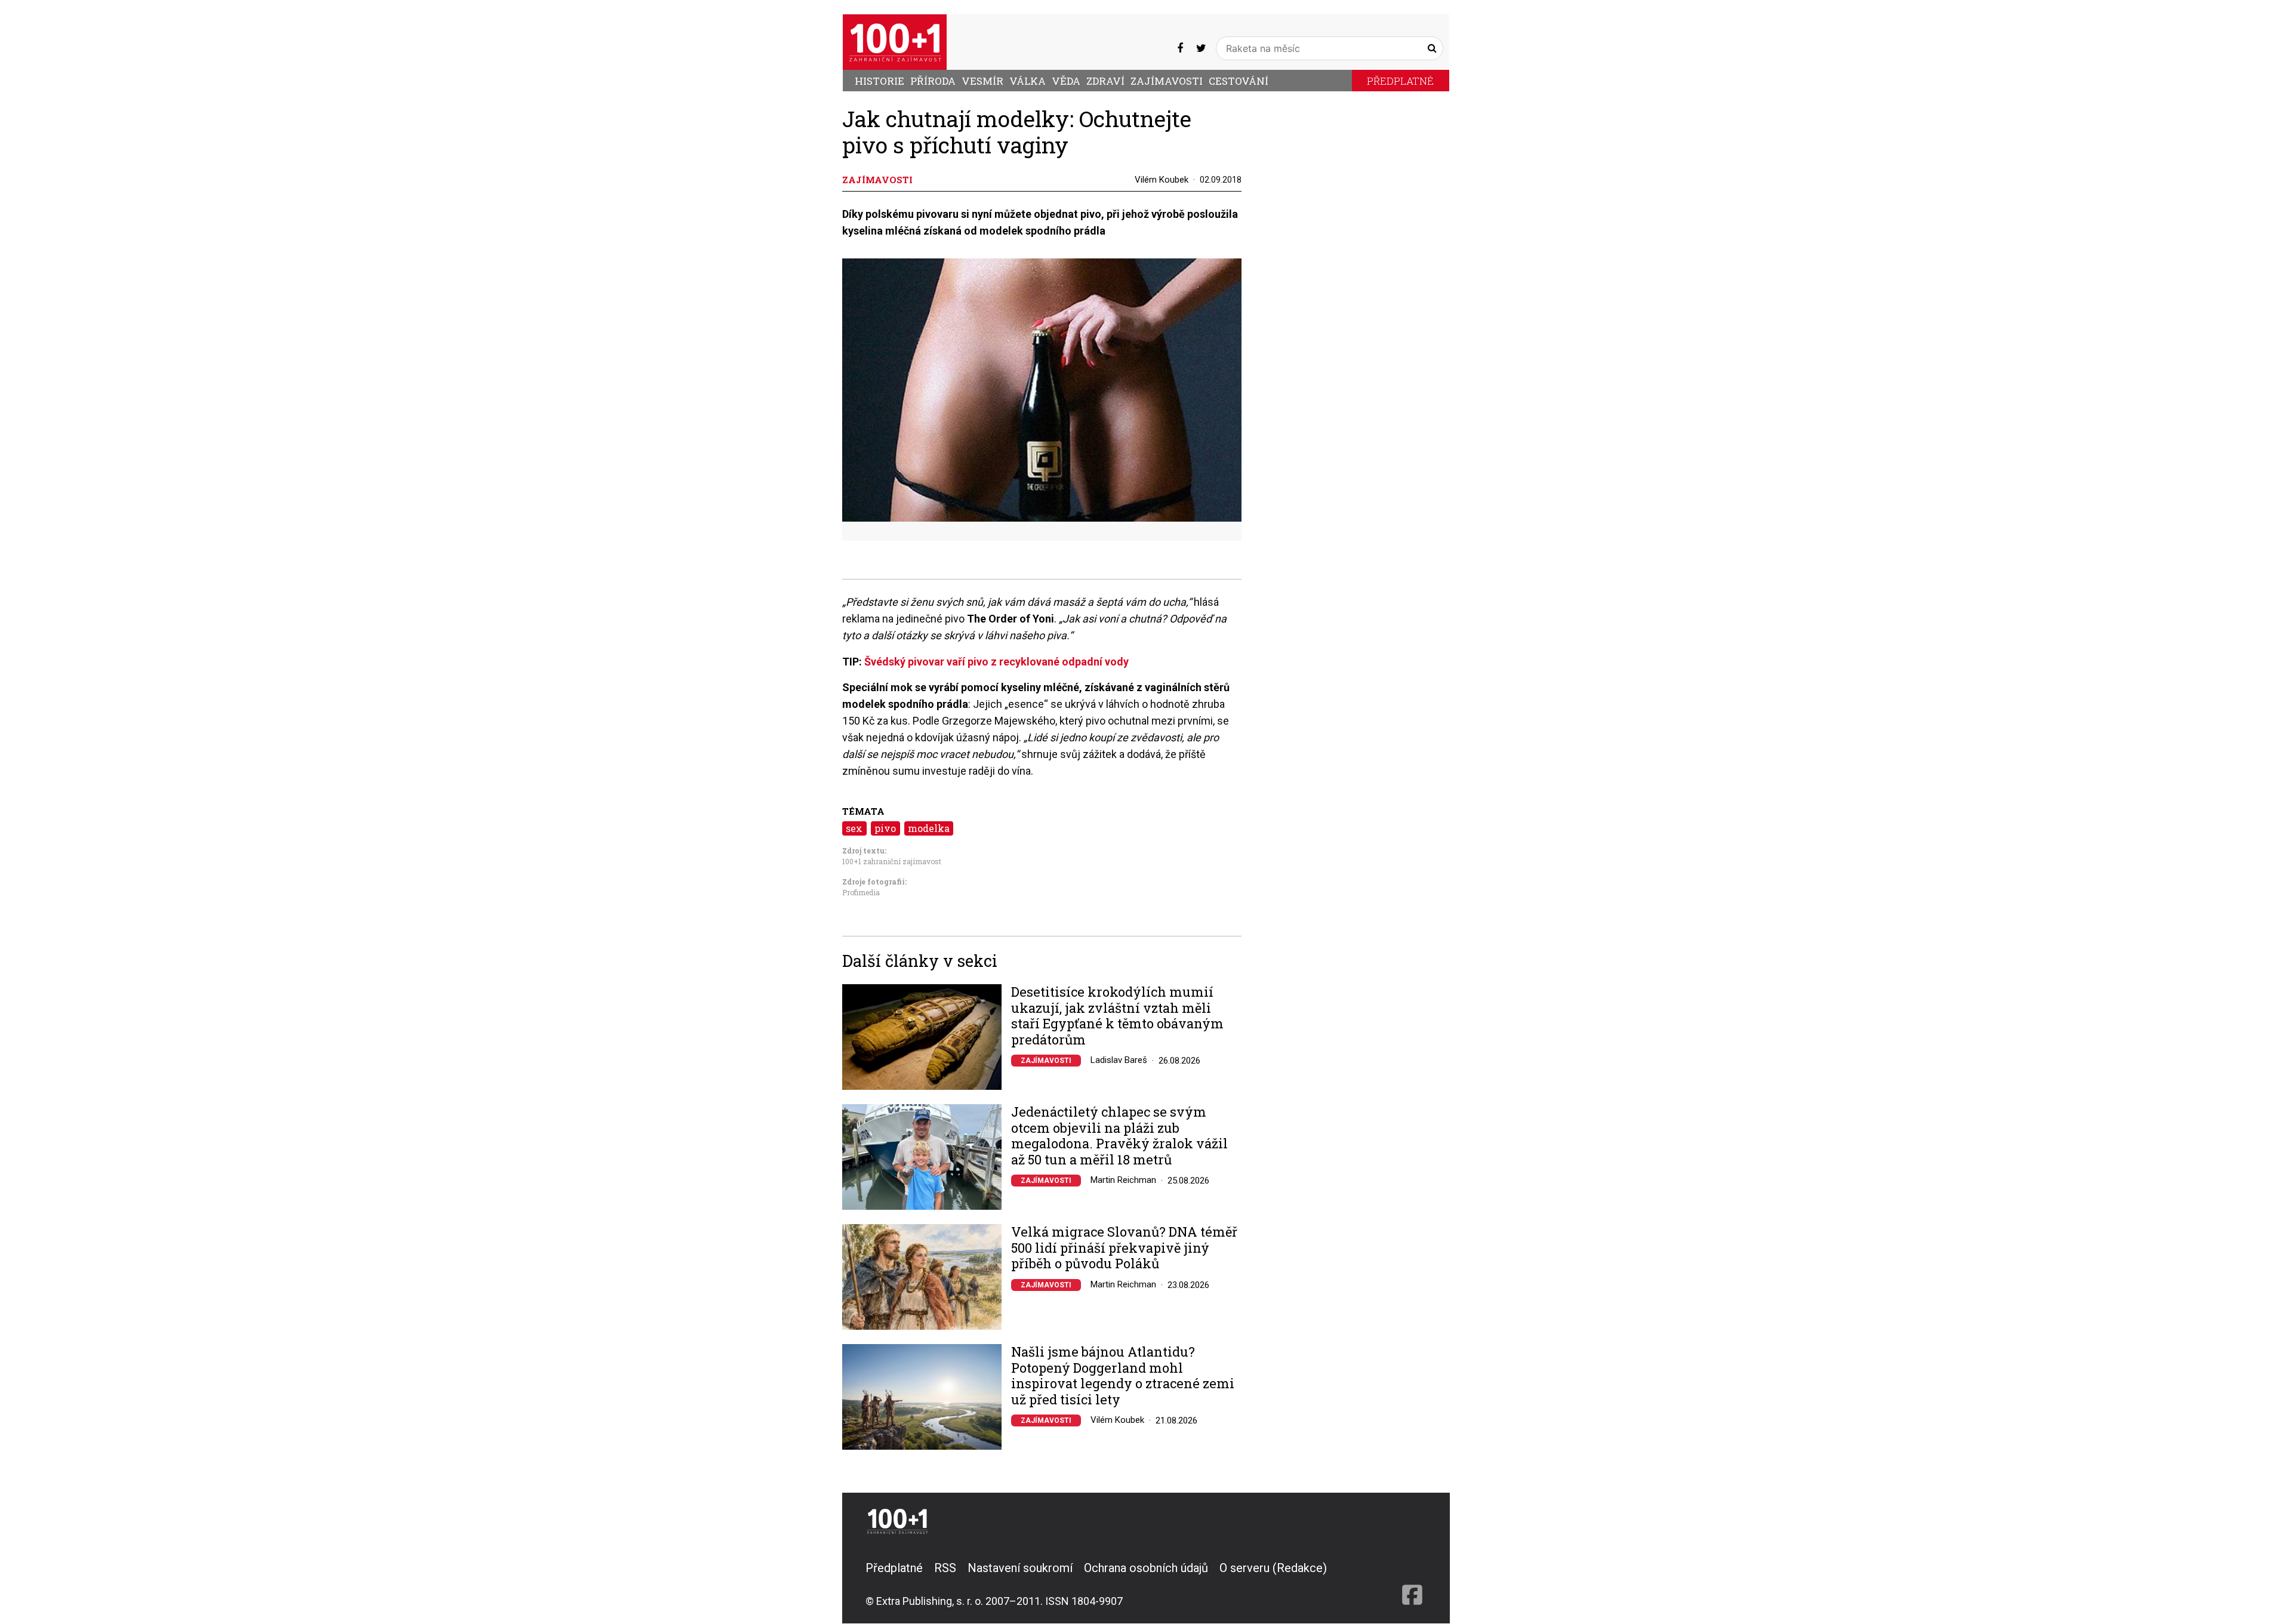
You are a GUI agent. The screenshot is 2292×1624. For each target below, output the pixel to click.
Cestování (1239, 81)
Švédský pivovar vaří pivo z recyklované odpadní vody (996, 662)
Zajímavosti (1167, 81)
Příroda (933, 81)
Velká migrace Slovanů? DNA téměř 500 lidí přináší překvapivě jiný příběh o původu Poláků (1124, 1248)
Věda (1066, 81)
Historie (879, 81)
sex (854, 828)
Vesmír (982, 81)
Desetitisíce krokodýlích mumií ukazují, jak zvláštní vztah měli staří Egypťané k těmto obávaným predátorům (1117, 1016)
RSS (945, 1568)
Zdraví (1105, 81)
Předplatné (1400, 81)
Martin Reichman (1123, 1180)
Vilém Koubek (1162, 180)
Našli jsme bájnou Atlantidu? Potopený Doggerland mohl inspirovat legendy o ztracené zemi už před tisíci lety (1123, 1376)
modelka (929, 828)
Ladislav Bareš (1119, 1060)
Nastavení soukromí (1020, 1568)
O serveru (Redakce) (1273, 1568)
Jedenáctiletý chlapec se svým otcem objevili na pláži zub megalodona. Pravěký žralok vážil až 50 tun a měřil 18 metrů (1119, 1136)
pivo (885, 828)
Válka (1028, 81)
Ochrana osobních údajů (1146, 1568)
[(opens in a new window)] (1180, 48)
